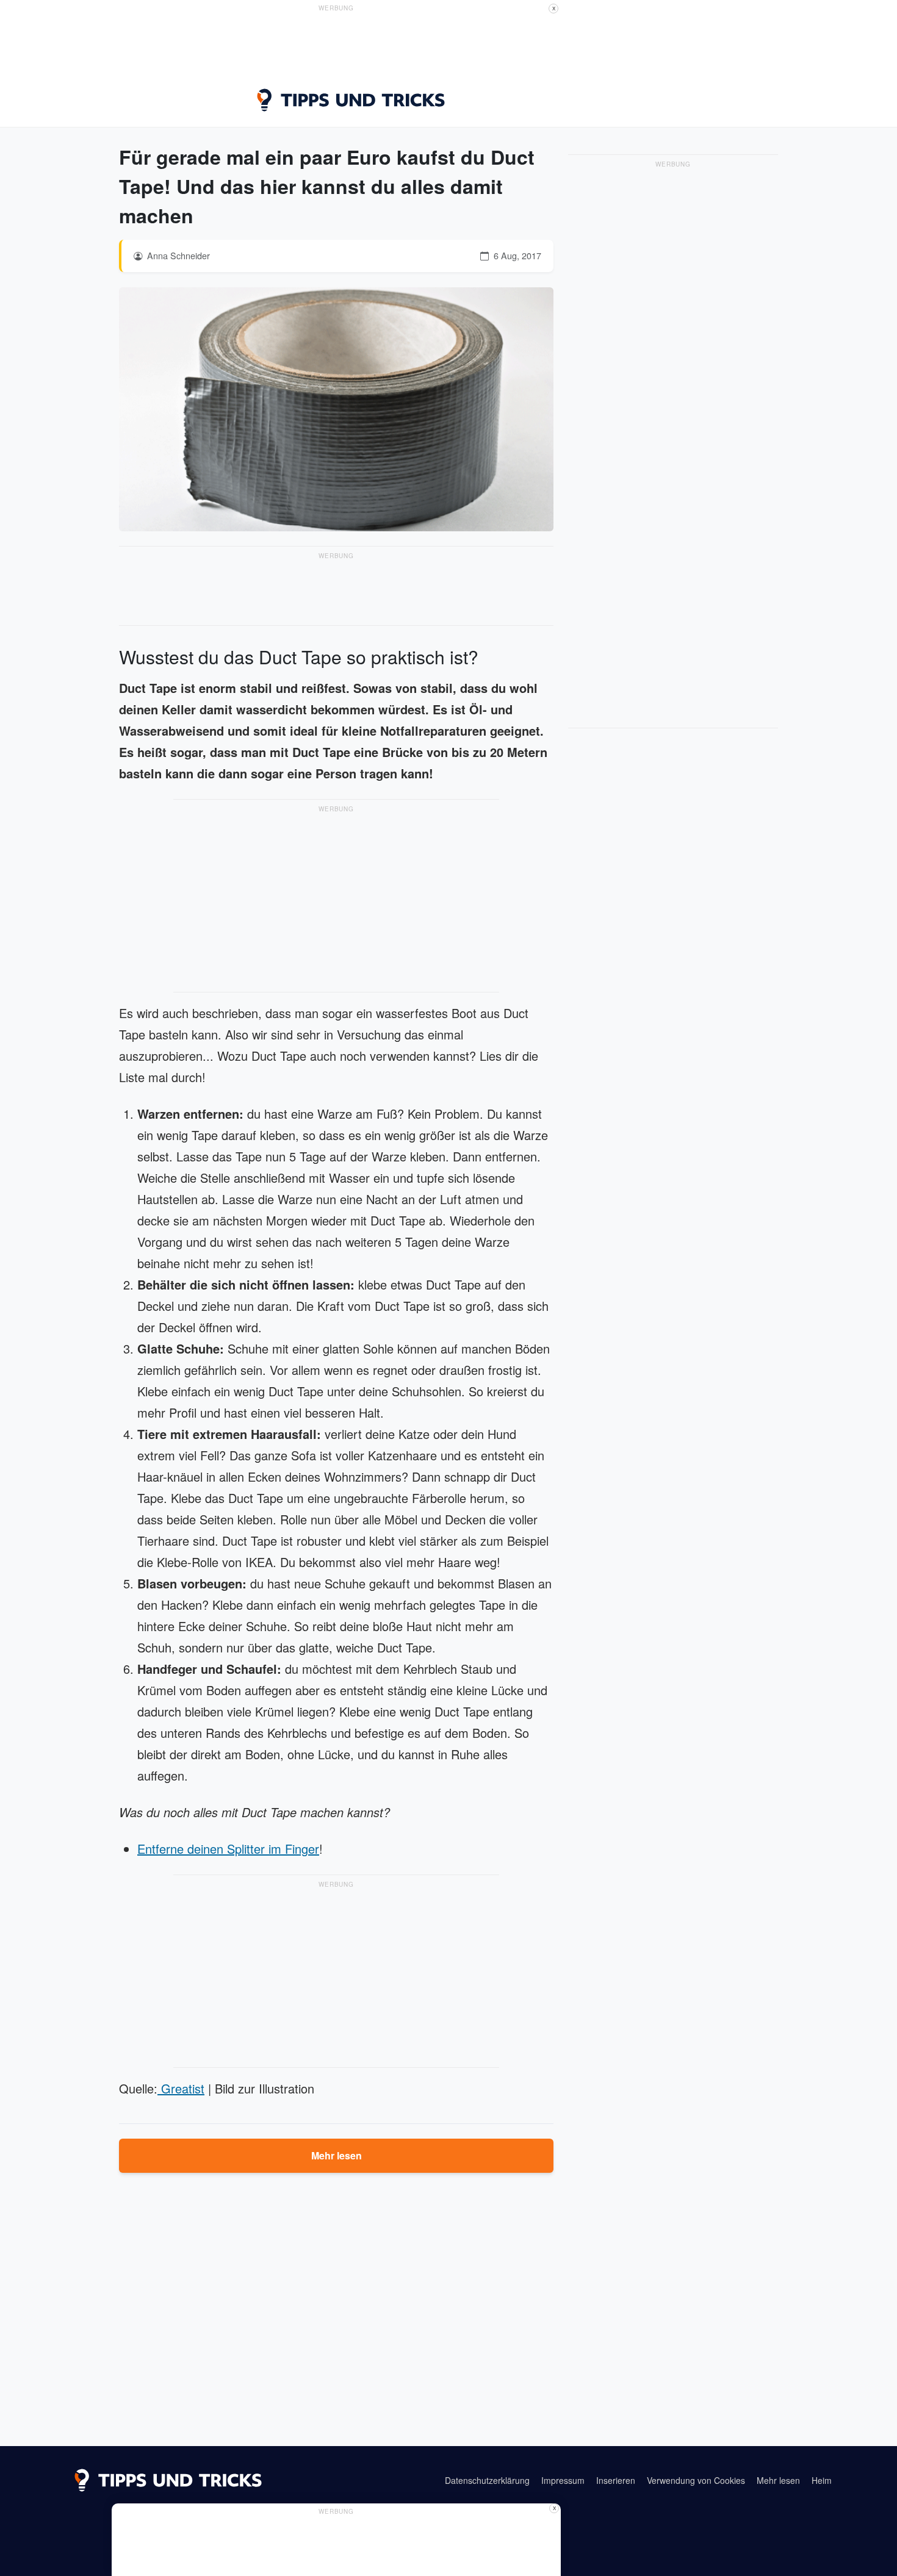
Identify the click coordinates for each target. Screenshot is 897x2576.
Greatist (181, 2088)
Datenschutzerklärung (487, 2480)
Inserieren (616, 2480)
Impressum (563, 2480)
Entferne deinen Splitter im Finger (228, 1849)
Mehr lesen (337, 2155)
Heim (822, 2480)
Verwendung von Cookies (696, 2480)
